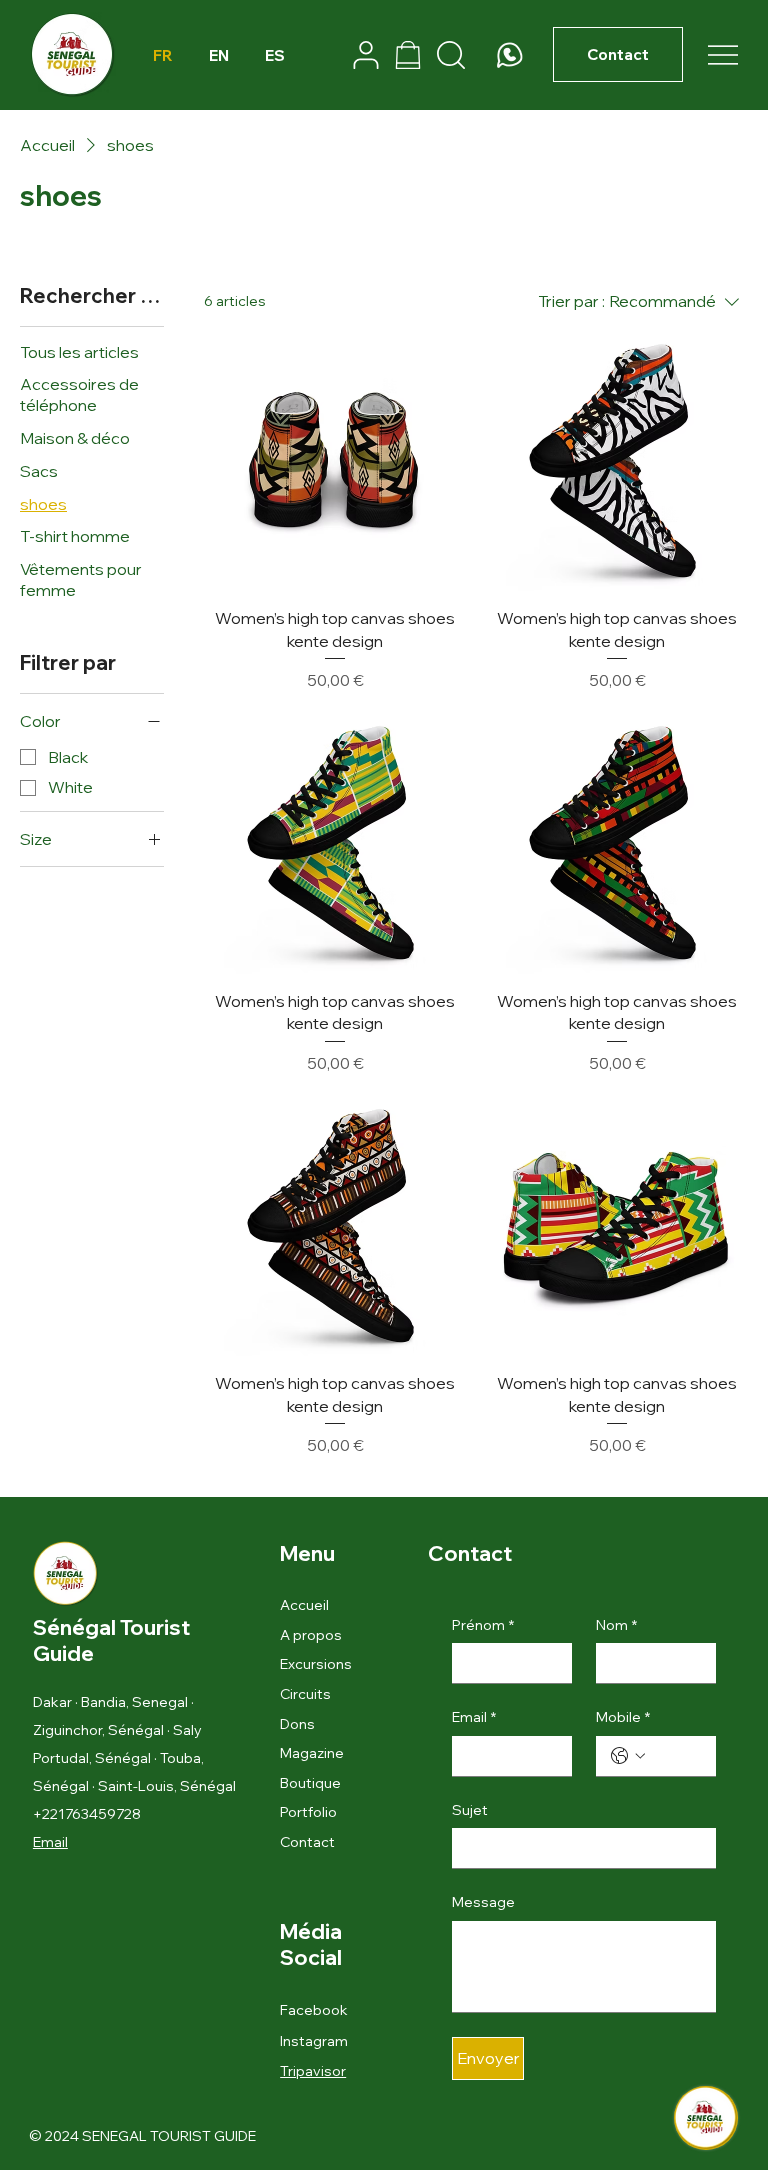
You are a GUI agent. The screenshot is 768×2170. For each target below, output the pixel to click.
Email (50, 1842)
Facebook (314, 2010)
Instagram (314, 2041)
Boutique (310, 1783)
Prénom (483, 1625)
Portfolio (308, 1812)
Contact (307, 1842)
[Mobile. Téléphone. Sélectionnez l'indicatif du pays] (628, 1756)
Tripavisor (313, 2071)
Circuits (305, 1694)
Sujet (470, 1810)
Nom (616, 1625)
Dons (297, 1724)
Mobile (623, 1717)
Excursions (316, 1664)
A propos (311, 1635)
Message (483, 1902)
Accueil (304, 1605)
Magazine (312, 1753)
